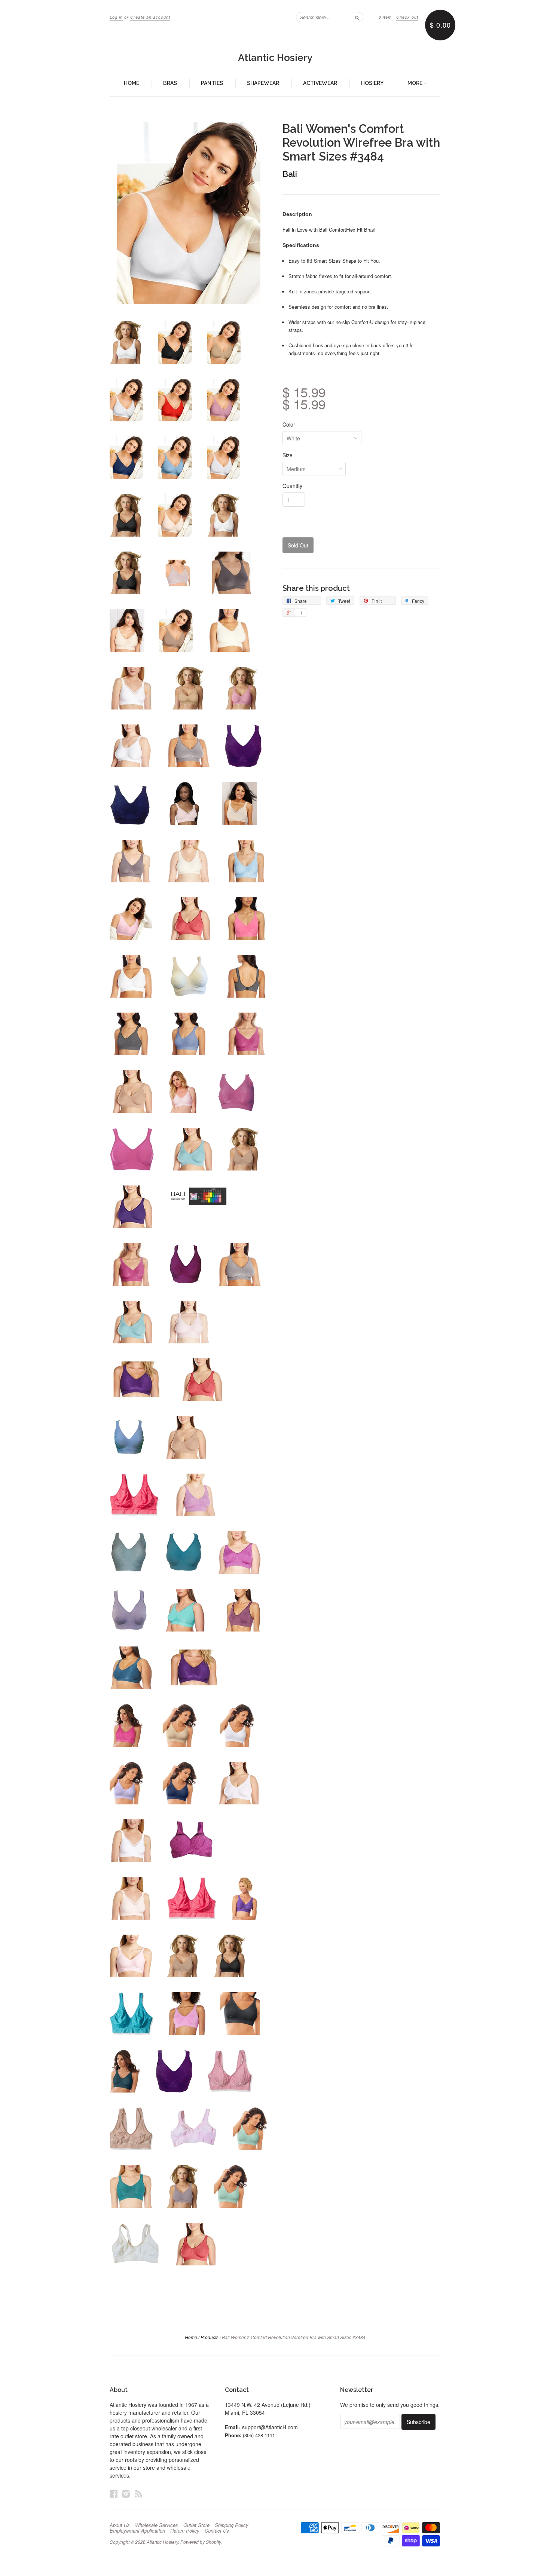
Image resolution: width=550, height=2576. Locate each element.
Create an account (150, 17)
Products (210, 2337)
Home (132, 83)
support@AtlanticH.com (270, 2427)
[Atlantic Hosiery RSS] (138, 2493)
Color (289, 424)
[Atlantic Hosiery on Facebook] (114, 2493)
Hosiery (372, 83)
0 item (385, 17)
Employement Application (137, 2531)
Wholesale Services (157, 2525)
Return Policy (185, 2531)
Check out (407, 17)
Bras (170, 83)
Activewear (320, 83)
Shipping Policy (232, 2525)
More (415, 83)
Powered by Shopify (201, 2542)
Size (288, 455)
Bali (290, 174)
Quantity (292, 486)
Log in (116, 17)
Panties (212, 83)
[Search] (357, 17)
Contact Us (217, 2531)
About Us (120, 2525)
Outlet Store (196, 2525)
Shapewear (263, 83)
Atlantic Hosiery (275, 58)
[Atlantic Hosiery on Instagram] (126, 2493)
